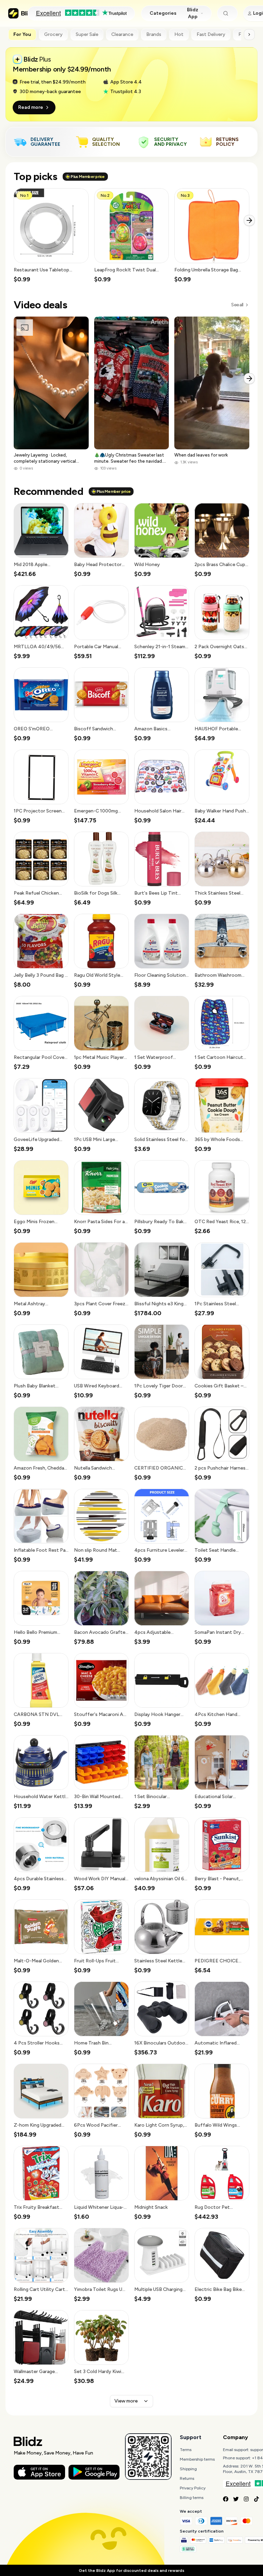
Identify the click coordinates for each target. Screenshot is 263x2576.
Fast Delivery (211, 34)
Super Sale (87, 34)
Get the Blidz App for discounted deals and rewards (131, 2571)
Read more (31, 107)
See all (237, 305)
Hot (179, 34)
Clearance (122, 34)
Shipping (188, 2469)
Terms (186, 2450)
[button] (51, 236)
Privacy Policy (193, 2488)
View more (126, 2401)
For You (22, 34)
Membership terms (197, 2459)
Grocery (53, 34)
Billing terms (192, 2498)
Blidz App (193, 13)
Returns (187, 2478)
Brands (154, 34)
